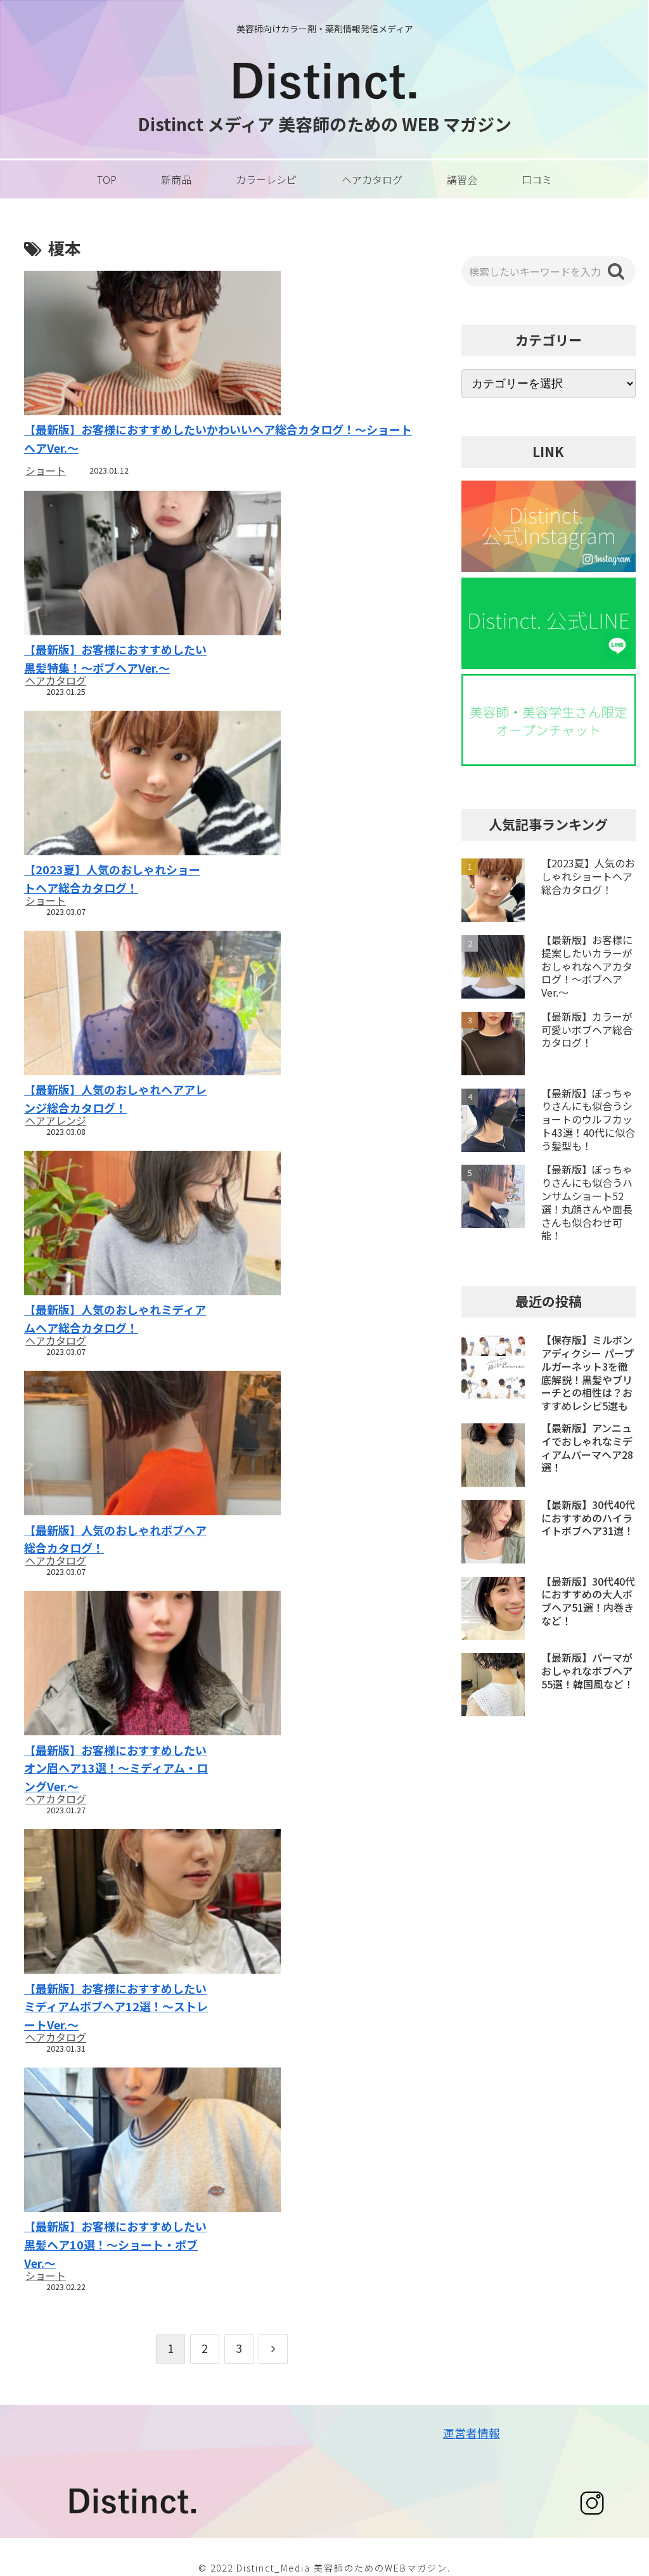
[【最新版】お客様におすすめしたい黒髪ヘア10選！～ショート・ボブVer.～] (117, 2141)
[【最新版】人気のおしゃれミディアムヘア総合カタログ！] (117, 1225)
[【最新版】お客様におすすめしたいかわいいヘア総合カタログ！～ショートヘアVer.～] (222, 345)
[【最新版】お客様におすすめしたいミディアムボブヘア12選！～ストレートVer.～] (117, 1903)
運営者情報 (472, 2433)
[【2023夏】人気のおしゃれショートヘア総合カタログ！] (117, 785)
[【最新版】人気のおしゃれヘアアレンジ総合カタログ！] (117, 1005)
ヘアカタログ (56, 680)
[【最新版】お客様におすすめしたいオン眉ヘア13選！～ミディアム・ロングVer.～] (117, 1665)
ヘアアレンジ (56, 1120)
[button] (616, 271)
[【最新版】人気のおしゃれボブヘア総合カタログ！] (117, 1445)
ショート (46, 470)
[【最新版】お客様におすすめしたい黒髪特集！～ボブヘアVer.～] (117, 565)
